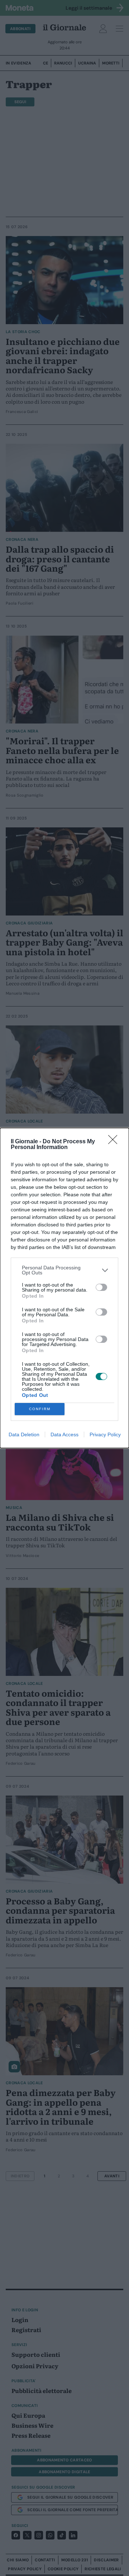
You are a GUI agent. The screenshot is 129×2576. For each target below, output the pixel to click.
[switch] (101, 1287)
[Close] (115, 1142)
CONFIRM (40, 1409)
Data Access (64, 1434)
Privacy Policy (105, 1434)
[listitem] (64, 1270)
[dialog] (64, 1288)
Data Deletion (24, 1434)
